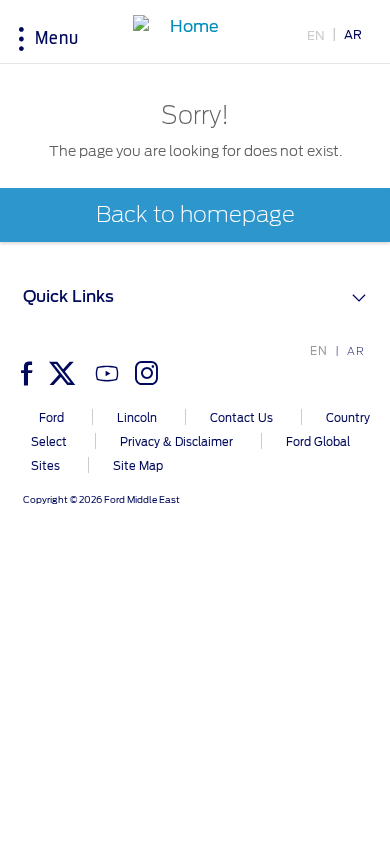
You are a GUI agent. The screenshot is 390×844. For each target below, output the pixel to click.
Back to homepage (195, 215)
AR (353, 34)
